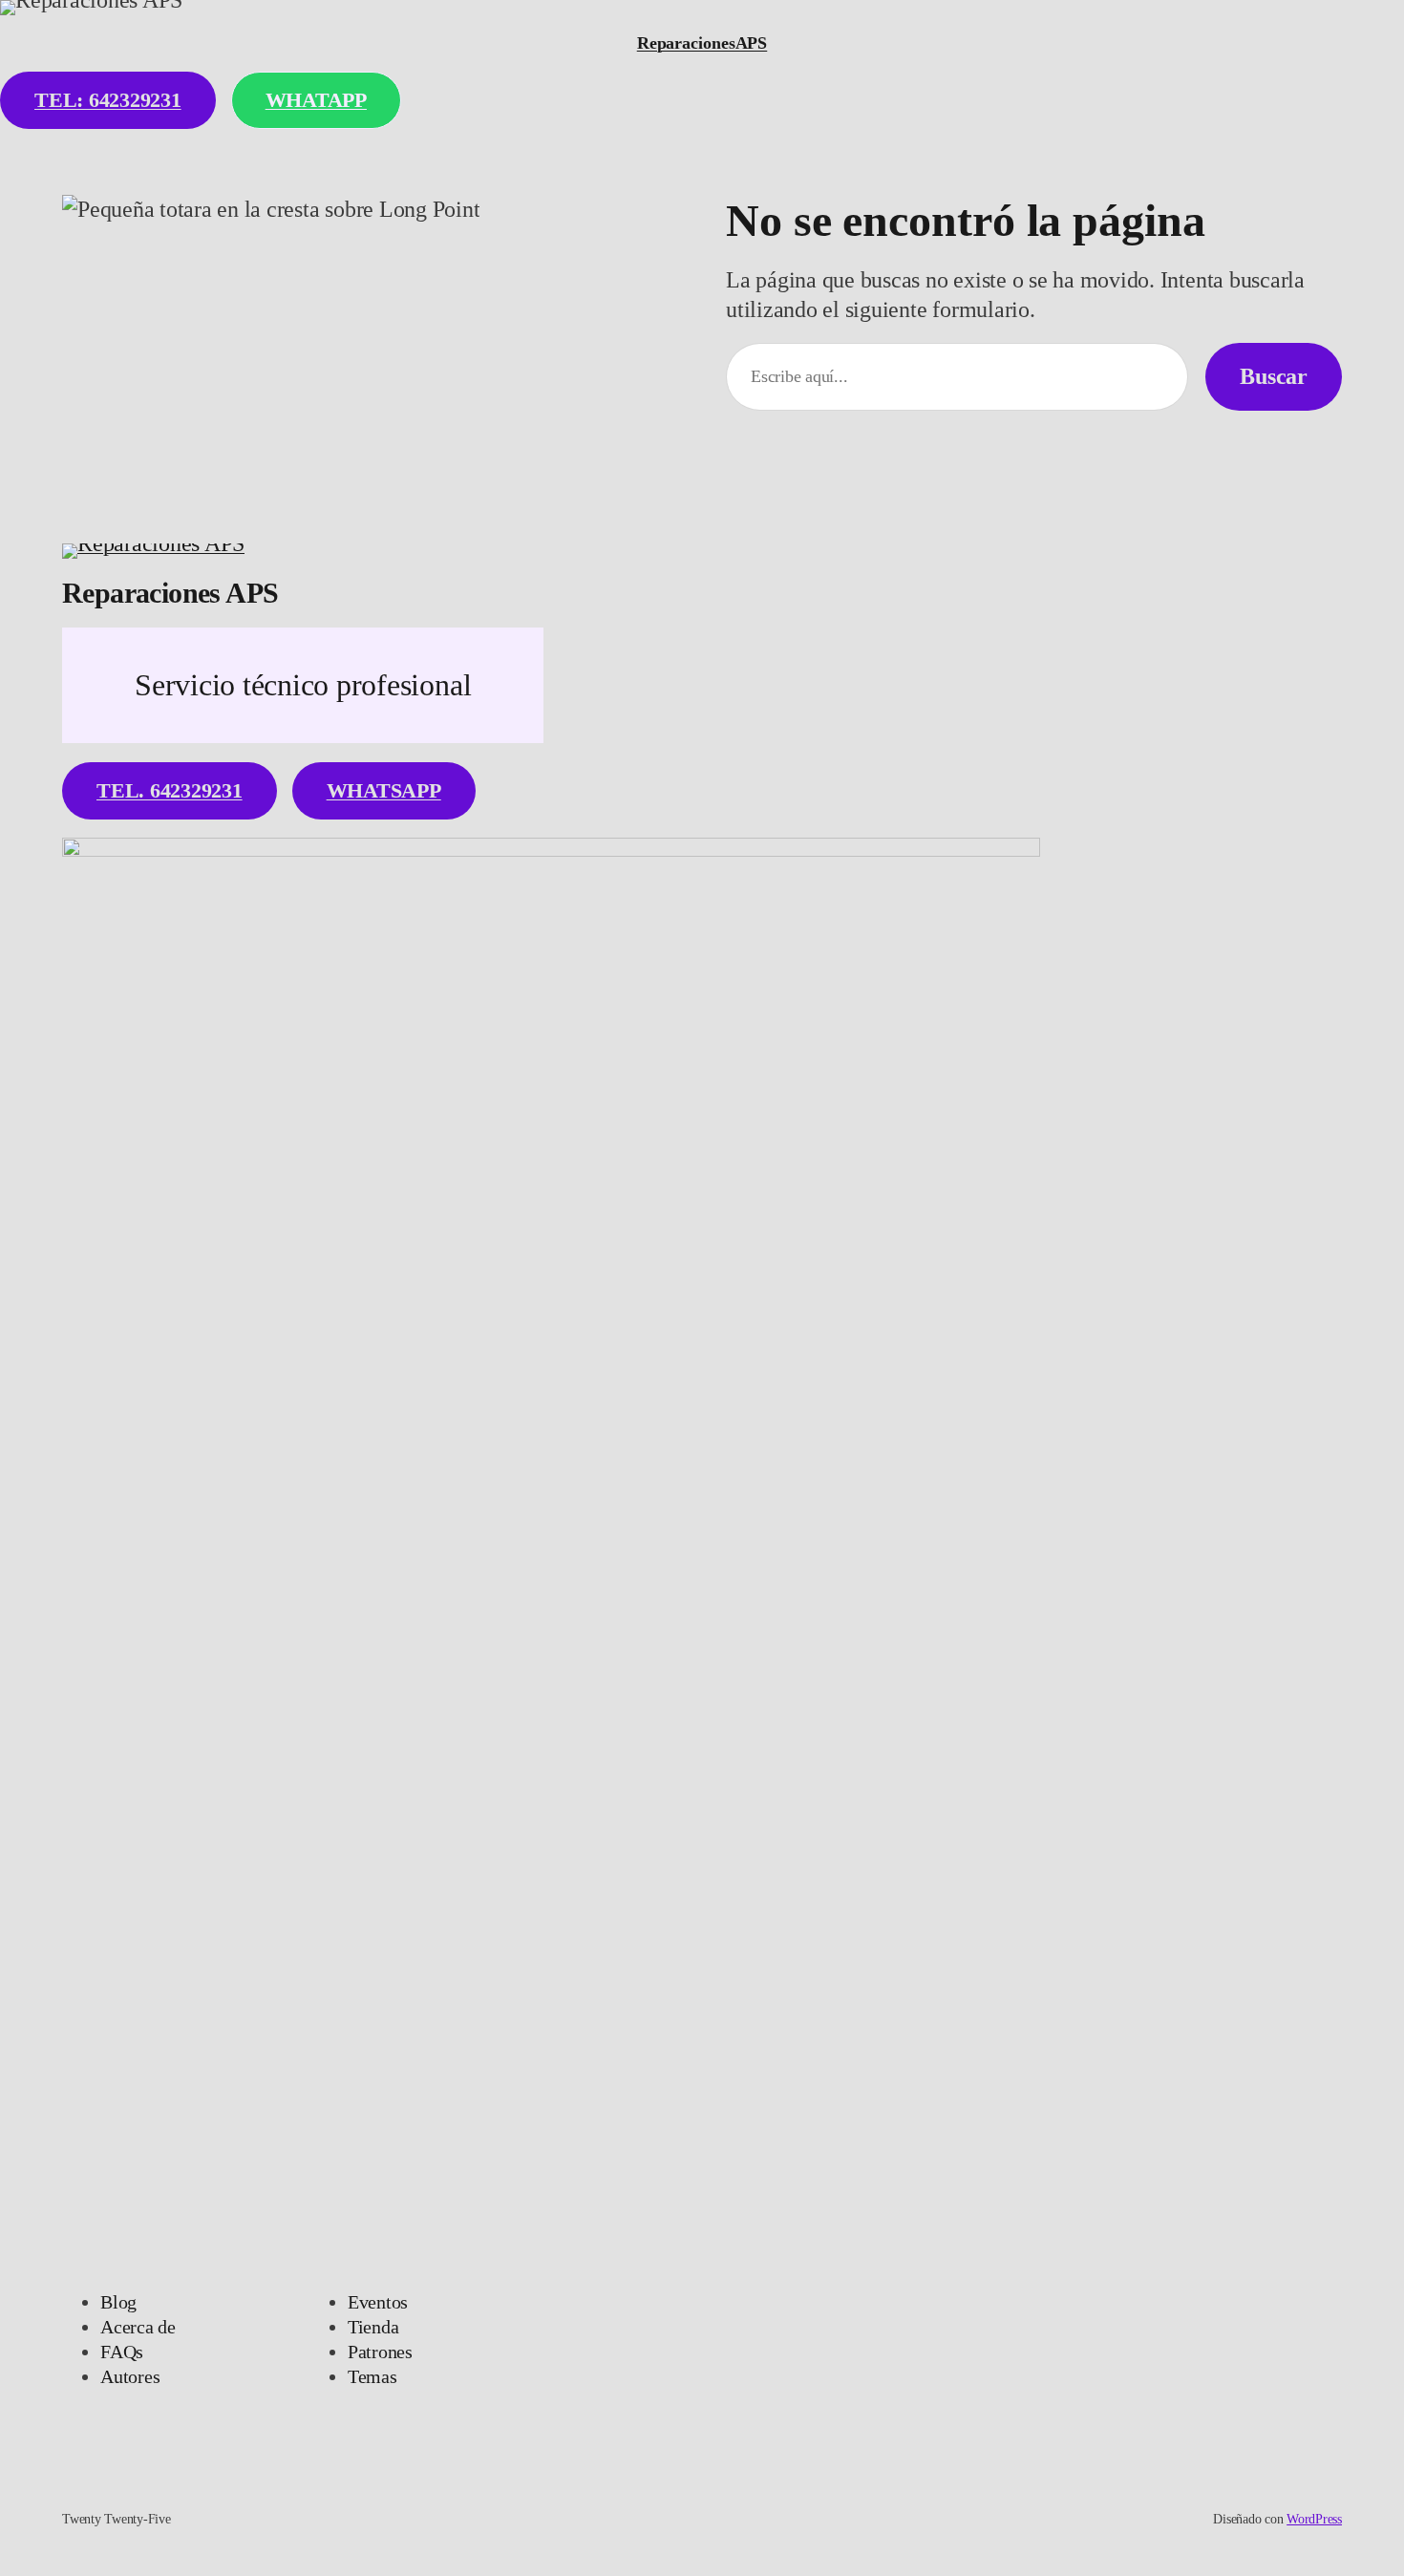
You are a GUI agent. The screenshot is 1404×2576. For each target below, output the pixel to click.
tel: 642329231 (108, 100)
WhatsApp (384, 790)
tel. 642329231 (170, 790)
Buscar (1274, 376)
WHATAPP (316, 100)
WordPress (1314, 2519)
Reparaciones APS (170, 593)
